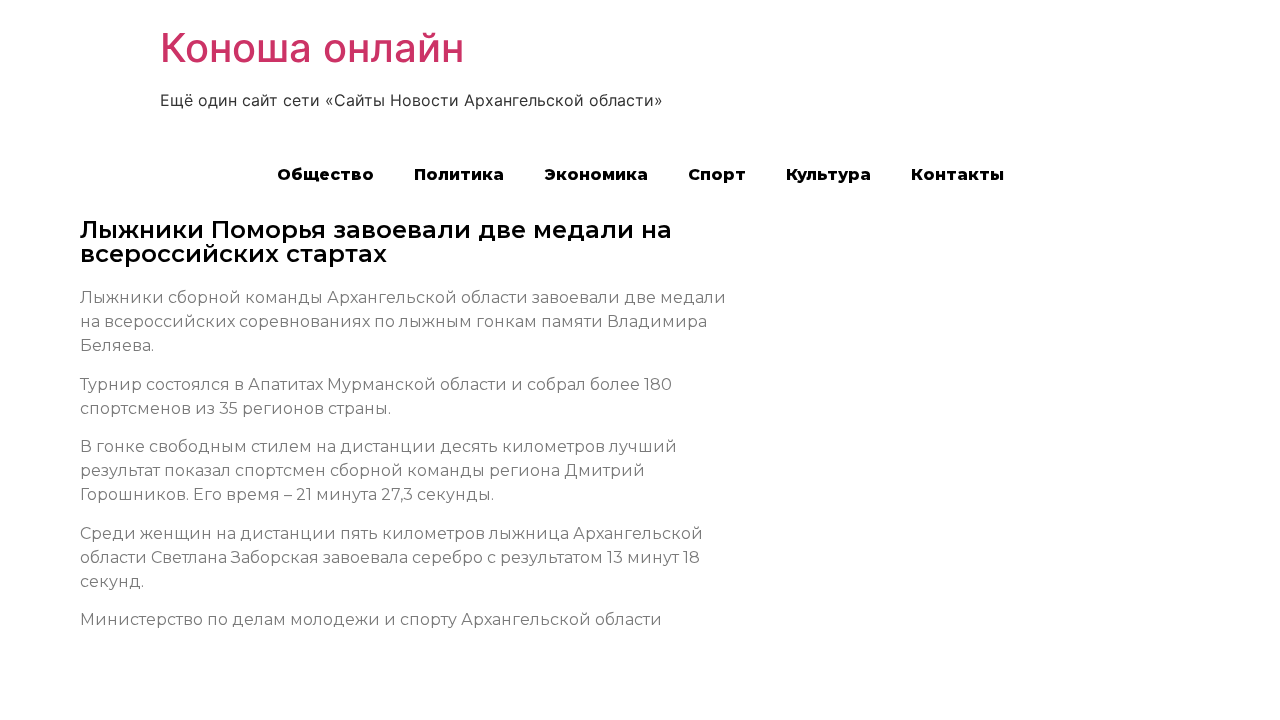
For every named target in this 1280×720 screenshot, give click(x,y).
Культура (828, 174)
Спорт (717, 174)
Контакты (957, 174)
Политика (459, 174)
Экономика (596, 174)
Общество (325, 174)
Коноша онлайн (312, 47)
